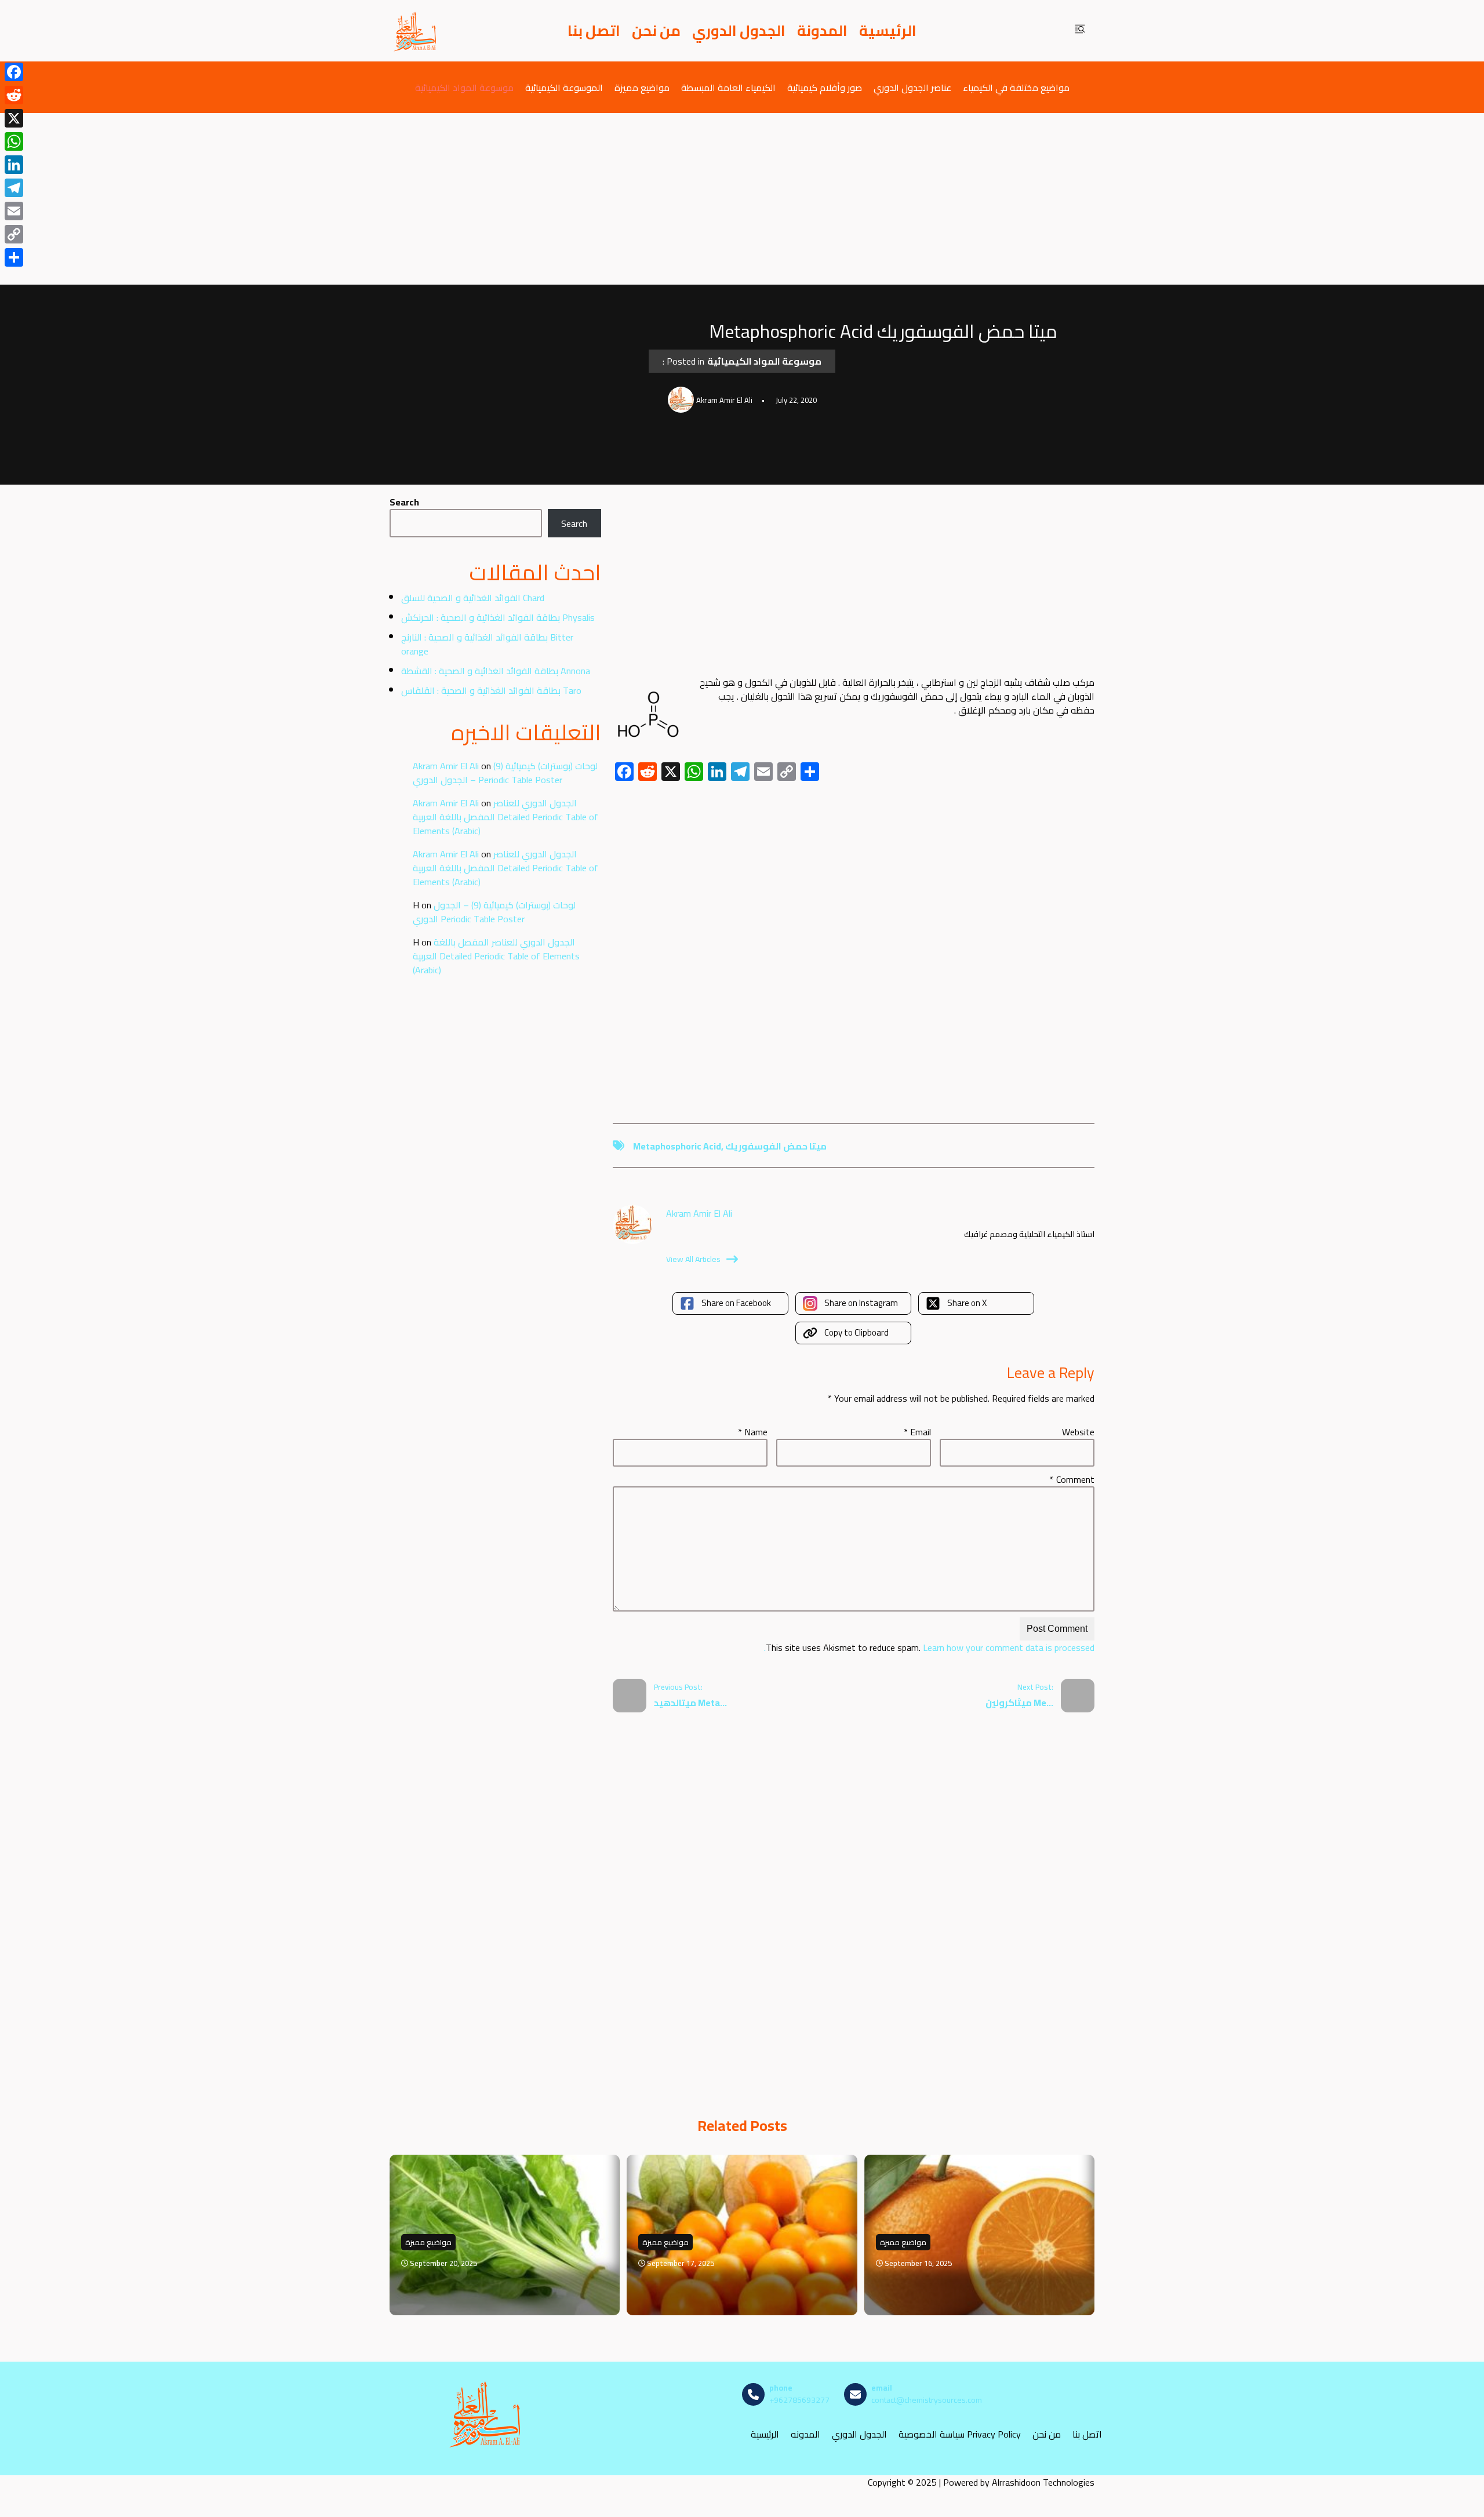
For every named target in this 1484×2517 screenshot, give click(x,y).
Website (1078, 1432)
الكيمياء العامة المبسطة (728, 87)
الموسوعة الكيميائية (564, 87)
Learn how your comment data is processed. (929, 1647)
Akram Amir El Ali (446, 766)
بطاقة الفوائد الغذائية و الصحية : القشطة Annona (496, 671)
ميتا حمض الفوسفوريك (776, 1146)
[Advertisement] (742, 199)
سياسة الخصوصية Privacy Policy (960, 2434)
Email (917, 1432)
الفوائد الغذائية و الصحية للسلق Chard (473, 598)
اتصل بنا (594, 31)
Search (404, 502)
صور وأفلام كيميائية (825, 87)
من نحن (656, 31)
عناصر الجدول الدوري (912, 87)
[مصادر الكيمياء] (416, 31)
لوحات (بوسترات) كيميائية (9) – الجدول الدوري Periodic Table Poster (505, 773)
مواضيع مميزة (642, 87)
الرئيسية (888, 31)
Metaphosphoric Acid (677, 1146)
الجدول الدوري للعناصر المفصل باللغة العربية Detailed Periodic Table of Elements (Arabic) (505, 817)
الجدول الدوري (739, 31)
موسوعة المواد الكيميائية (464, 87)
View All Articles (693, 1259)
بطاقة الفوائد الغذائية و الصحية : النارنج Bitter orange (487, 644)
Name (753, 1432)
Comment (1072, 1479)
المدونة (822, 31)
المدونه (805, 2434)
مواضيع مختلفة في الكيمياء (1016, 87)
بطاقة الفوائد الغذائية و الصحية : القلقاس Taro (491, 690)
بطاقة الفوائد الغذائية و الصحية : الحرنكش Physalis (498, 617)
